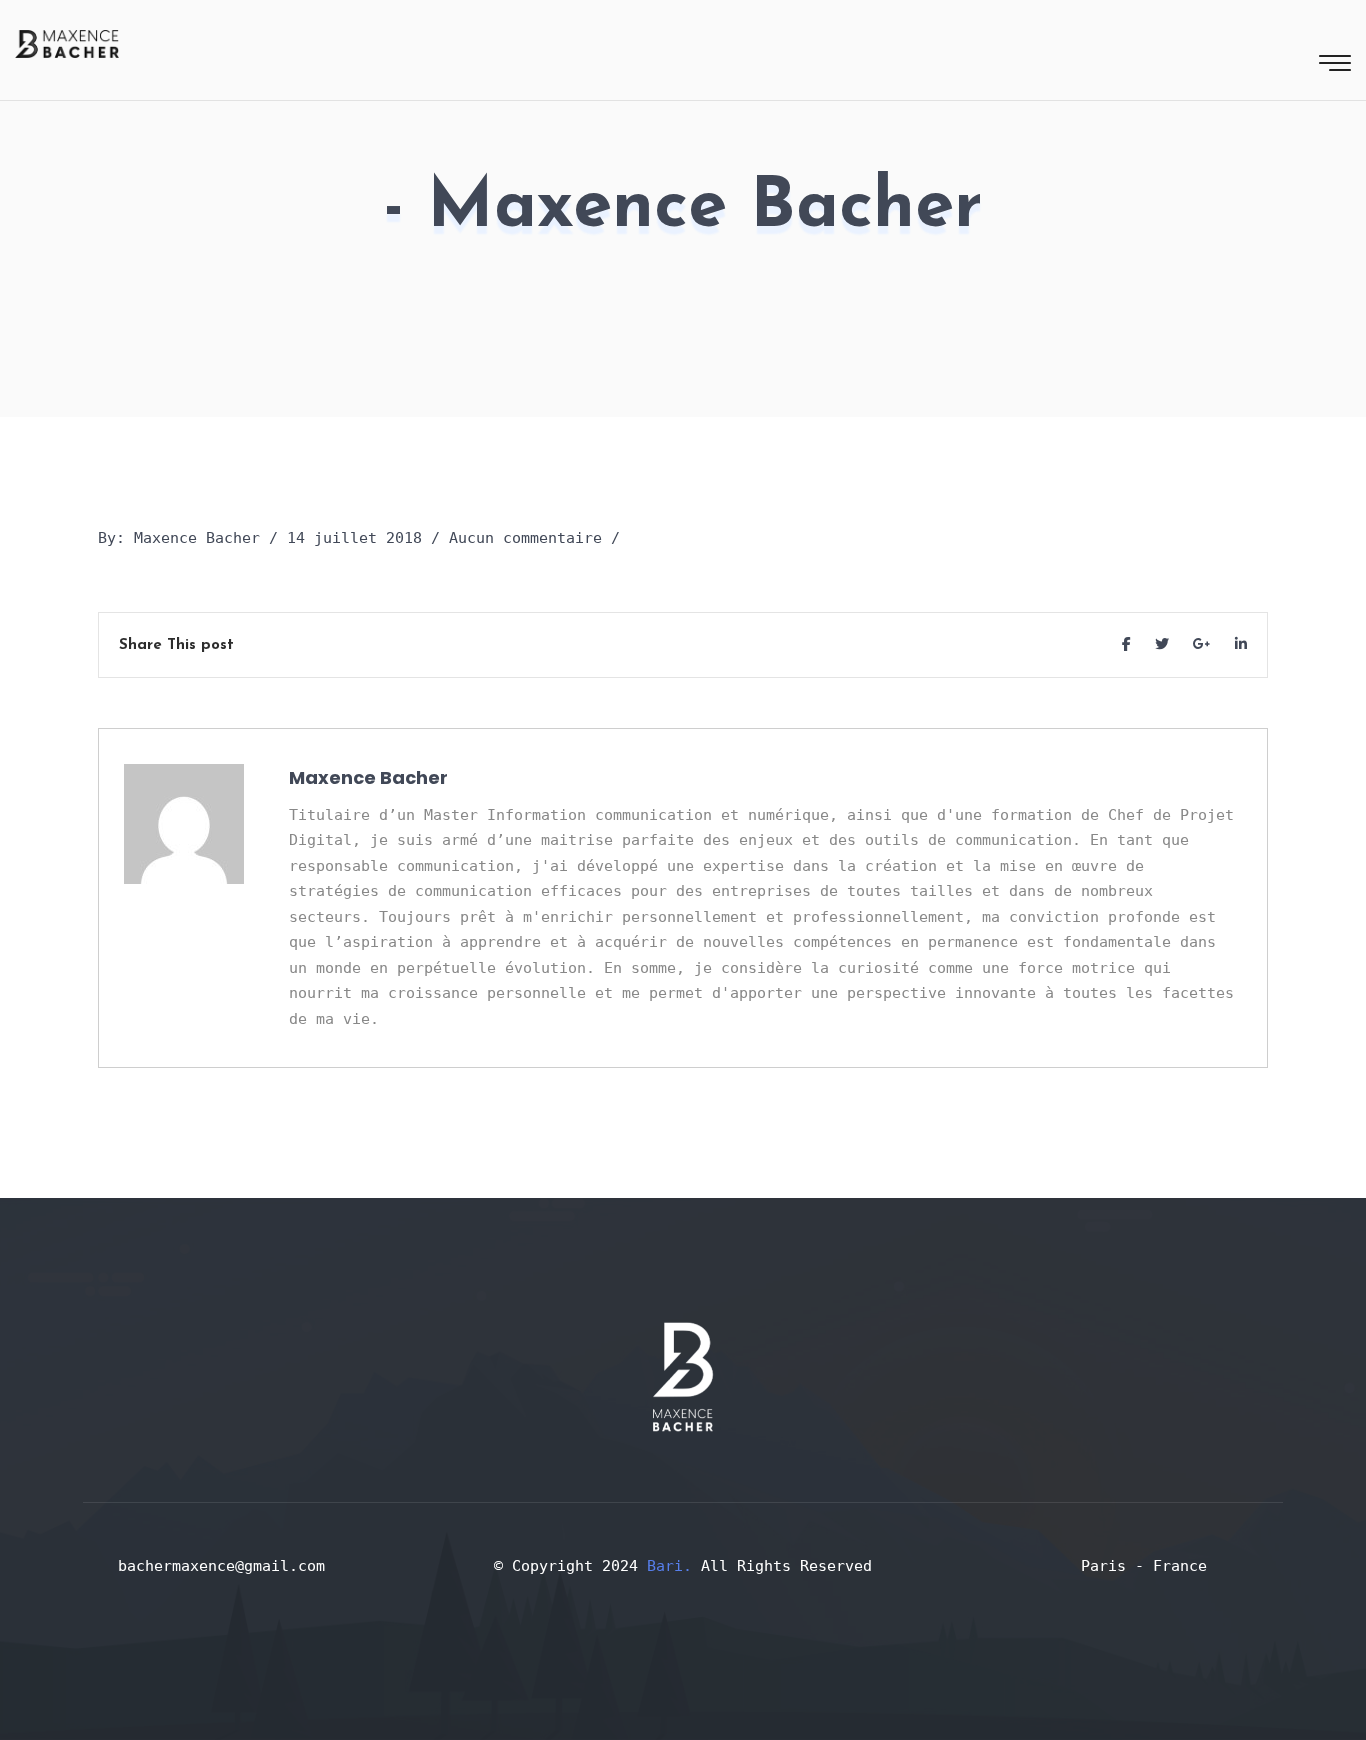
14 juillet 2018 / (363, 538)
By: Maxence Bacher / (188, 538)
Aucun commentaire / (534, 538)
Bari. (674, 1566)
